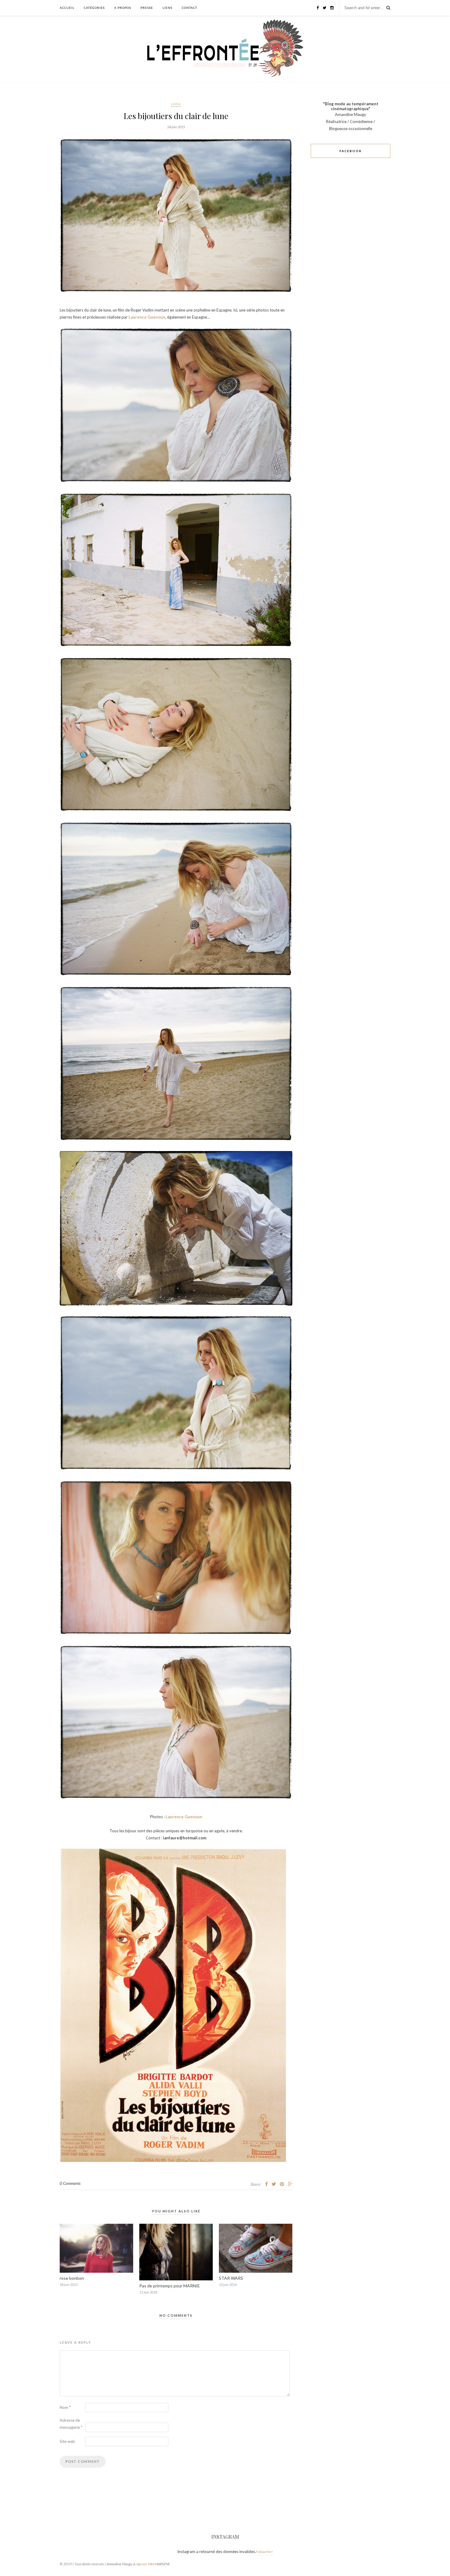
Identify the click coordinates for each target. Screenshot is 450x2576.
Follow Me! (264, 2552)
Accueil (67, 8)
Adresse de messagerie (71, 2424)
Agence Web (145, 2564)
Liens (167, 8)
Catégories (94, 8)
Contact (189, 8)
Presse (147, 8)
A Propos (123, 8)
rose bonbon (72, 2278)
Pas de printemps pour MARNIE (170, 2286)
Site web (67, 2441)
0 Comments (70, 2183)
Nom (65, 2407)
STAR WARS (231, 2278)
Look (176, 104)
